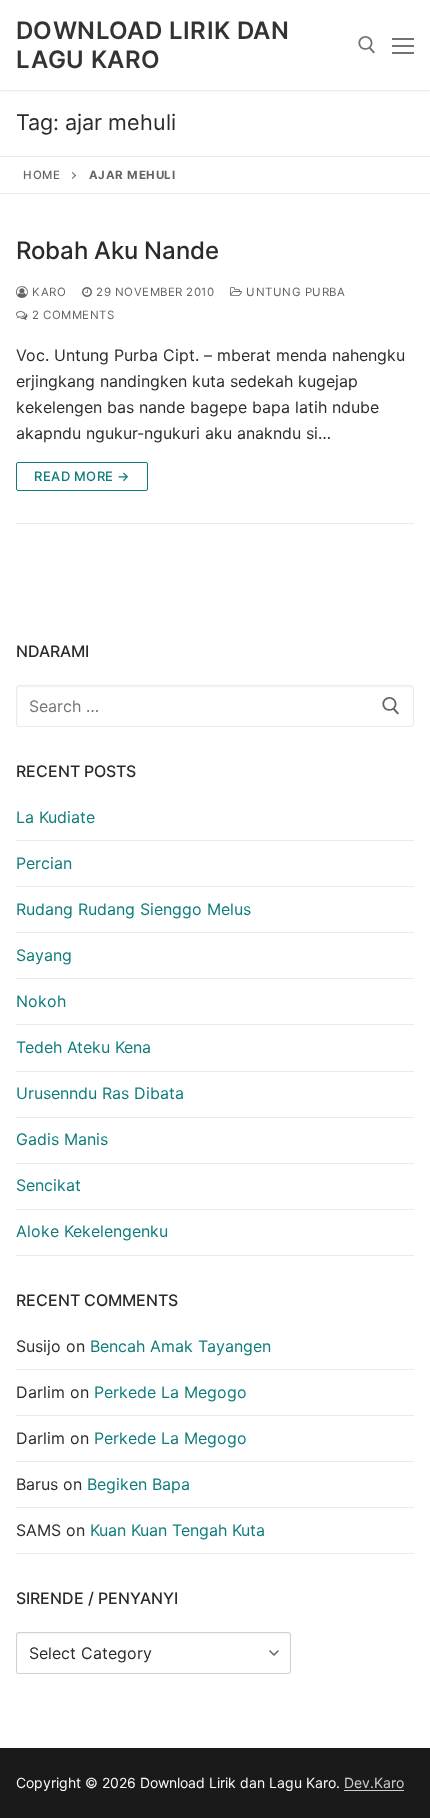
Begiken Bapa (138, 1484)
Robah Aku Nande (117, 250)
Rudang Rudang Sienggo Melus (133, 909)
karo (47, 292)
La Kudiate (55, 817)
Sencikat (48, 1185)
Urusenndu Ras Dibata (100, 1093)
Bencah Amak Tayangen (180, 1346)
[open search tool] (367, 45)
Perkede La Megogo (170, 1392)
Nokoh (41, 1001)
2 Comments (71, 315)
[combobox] (215, 706)
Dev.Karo (374, 1782)
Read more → (82, 476)
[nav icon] (403, 45)
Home (41, 175)
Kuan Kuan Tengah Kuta (177, 1530)
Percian (44, 863)
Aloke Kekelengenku (92, 1231)
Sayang (44, 955)
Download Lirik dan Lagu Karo (152, 45)
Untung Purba (294, 292)
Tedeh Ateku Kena (83, 1047)
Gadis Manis (62, 1139)
